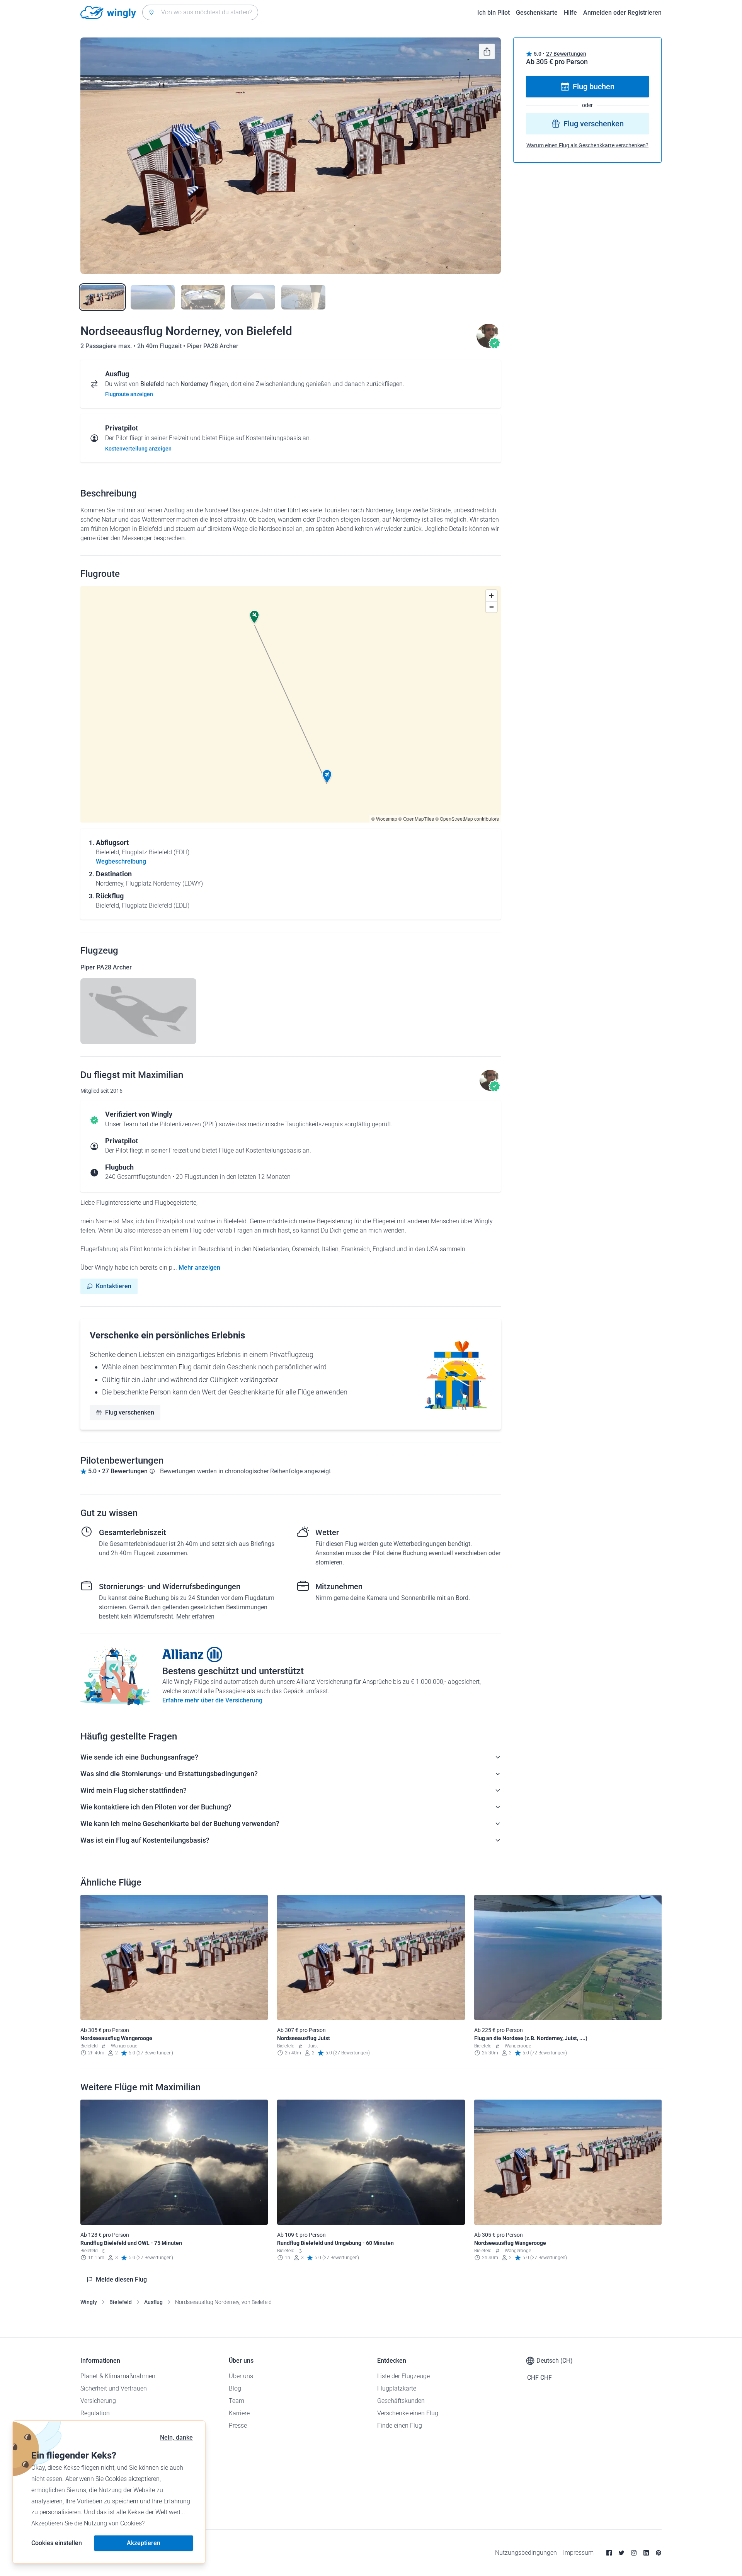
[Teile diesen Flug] (487, 51)
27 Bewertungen (566, 54)
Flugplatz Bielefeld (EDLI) (156, 852)
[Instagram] (634, 2553)
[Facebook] (609, 2553)
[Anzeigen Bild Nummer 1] (102, 297)
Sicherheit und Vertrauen (114, 2388)
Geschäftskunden (401, 2401)
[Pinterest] (659, 2553)
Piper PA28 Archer (213, 346)
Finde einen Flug (400, 2426)
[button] (327, 776)
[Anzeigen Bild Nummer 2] (153, 297)
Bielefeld (121, 2302)
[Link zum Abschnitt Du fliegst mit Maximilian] (488, 346)
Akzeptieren (144, 2543)
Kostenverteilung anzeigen (138, 449)
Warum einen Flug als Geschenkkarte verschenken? (587, 145)
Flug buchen (594, 87)
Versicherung (98, 2401)
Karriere (239, 2413)
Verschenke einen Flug (408, 2413)
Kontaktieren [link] (114, 1286)
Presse (238, 2426)
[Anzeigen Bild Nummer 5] (303, 297)
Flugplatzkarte (397, 2388)
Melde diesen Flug (121, 2279)
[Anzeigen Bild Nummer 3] (203, 297)
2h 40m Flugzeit (160, 346)
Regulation (95, 2413)
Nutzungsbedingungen (526, 2553)
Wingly (89, 2302)
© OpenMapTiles (416, 819)
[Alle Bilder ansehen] (291, 156)
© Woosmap (384, 819)
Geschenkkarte (537, 13)
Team (237, 2401)
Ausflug (153, 2302)
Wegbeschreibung (121, 861)
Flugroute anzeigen (129, 394)
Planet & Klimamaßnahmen (118, 2376)
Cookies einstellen (57, 2543)
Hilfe (570, 13)
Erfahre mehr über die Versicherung (212, 1700)
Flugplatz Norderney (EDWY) (164, 883)
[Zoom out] (491, 607)
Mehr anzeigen (199, 1268)
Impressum (578, 2553)
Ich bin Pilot (494, 13)
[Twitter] (621, 2553)
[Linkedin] (646, 2553)
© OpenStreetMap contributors (467, 819)
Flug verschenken (130, 1412)
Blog (235, 2388)
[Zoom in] (491, 596)
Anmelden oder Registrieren (622, 13)
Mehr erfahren (195, 1616)
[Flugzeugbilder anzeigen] (138, 1011)
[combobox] (200, 12)
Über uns (241, 2376)
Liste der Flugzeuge (403, 2376)
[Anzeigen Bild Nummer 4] (253, 297)
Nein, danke (176, 2437)
